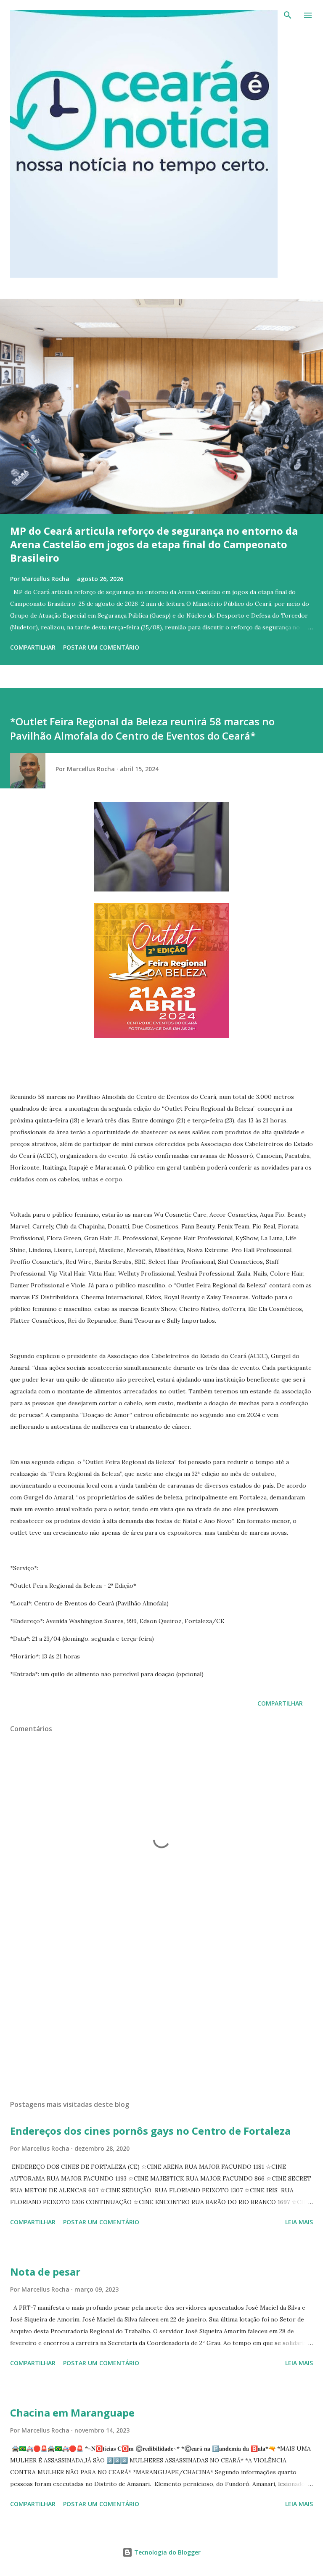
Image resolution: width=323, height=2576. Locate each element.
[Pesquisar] (288, 15)
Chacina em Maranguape (72, 2413)
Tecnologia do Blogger (167, 2552)
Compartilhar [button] (33, 647)
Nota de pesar (45, 2272)
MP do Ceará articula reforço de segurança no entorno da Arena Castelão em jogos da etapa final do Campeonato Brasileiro (154, 544)
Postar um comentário (101, 647)
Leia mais (299, 2222)
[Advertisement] (161, 2014)
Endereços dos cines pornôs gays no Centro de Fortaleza (150, 2131)
